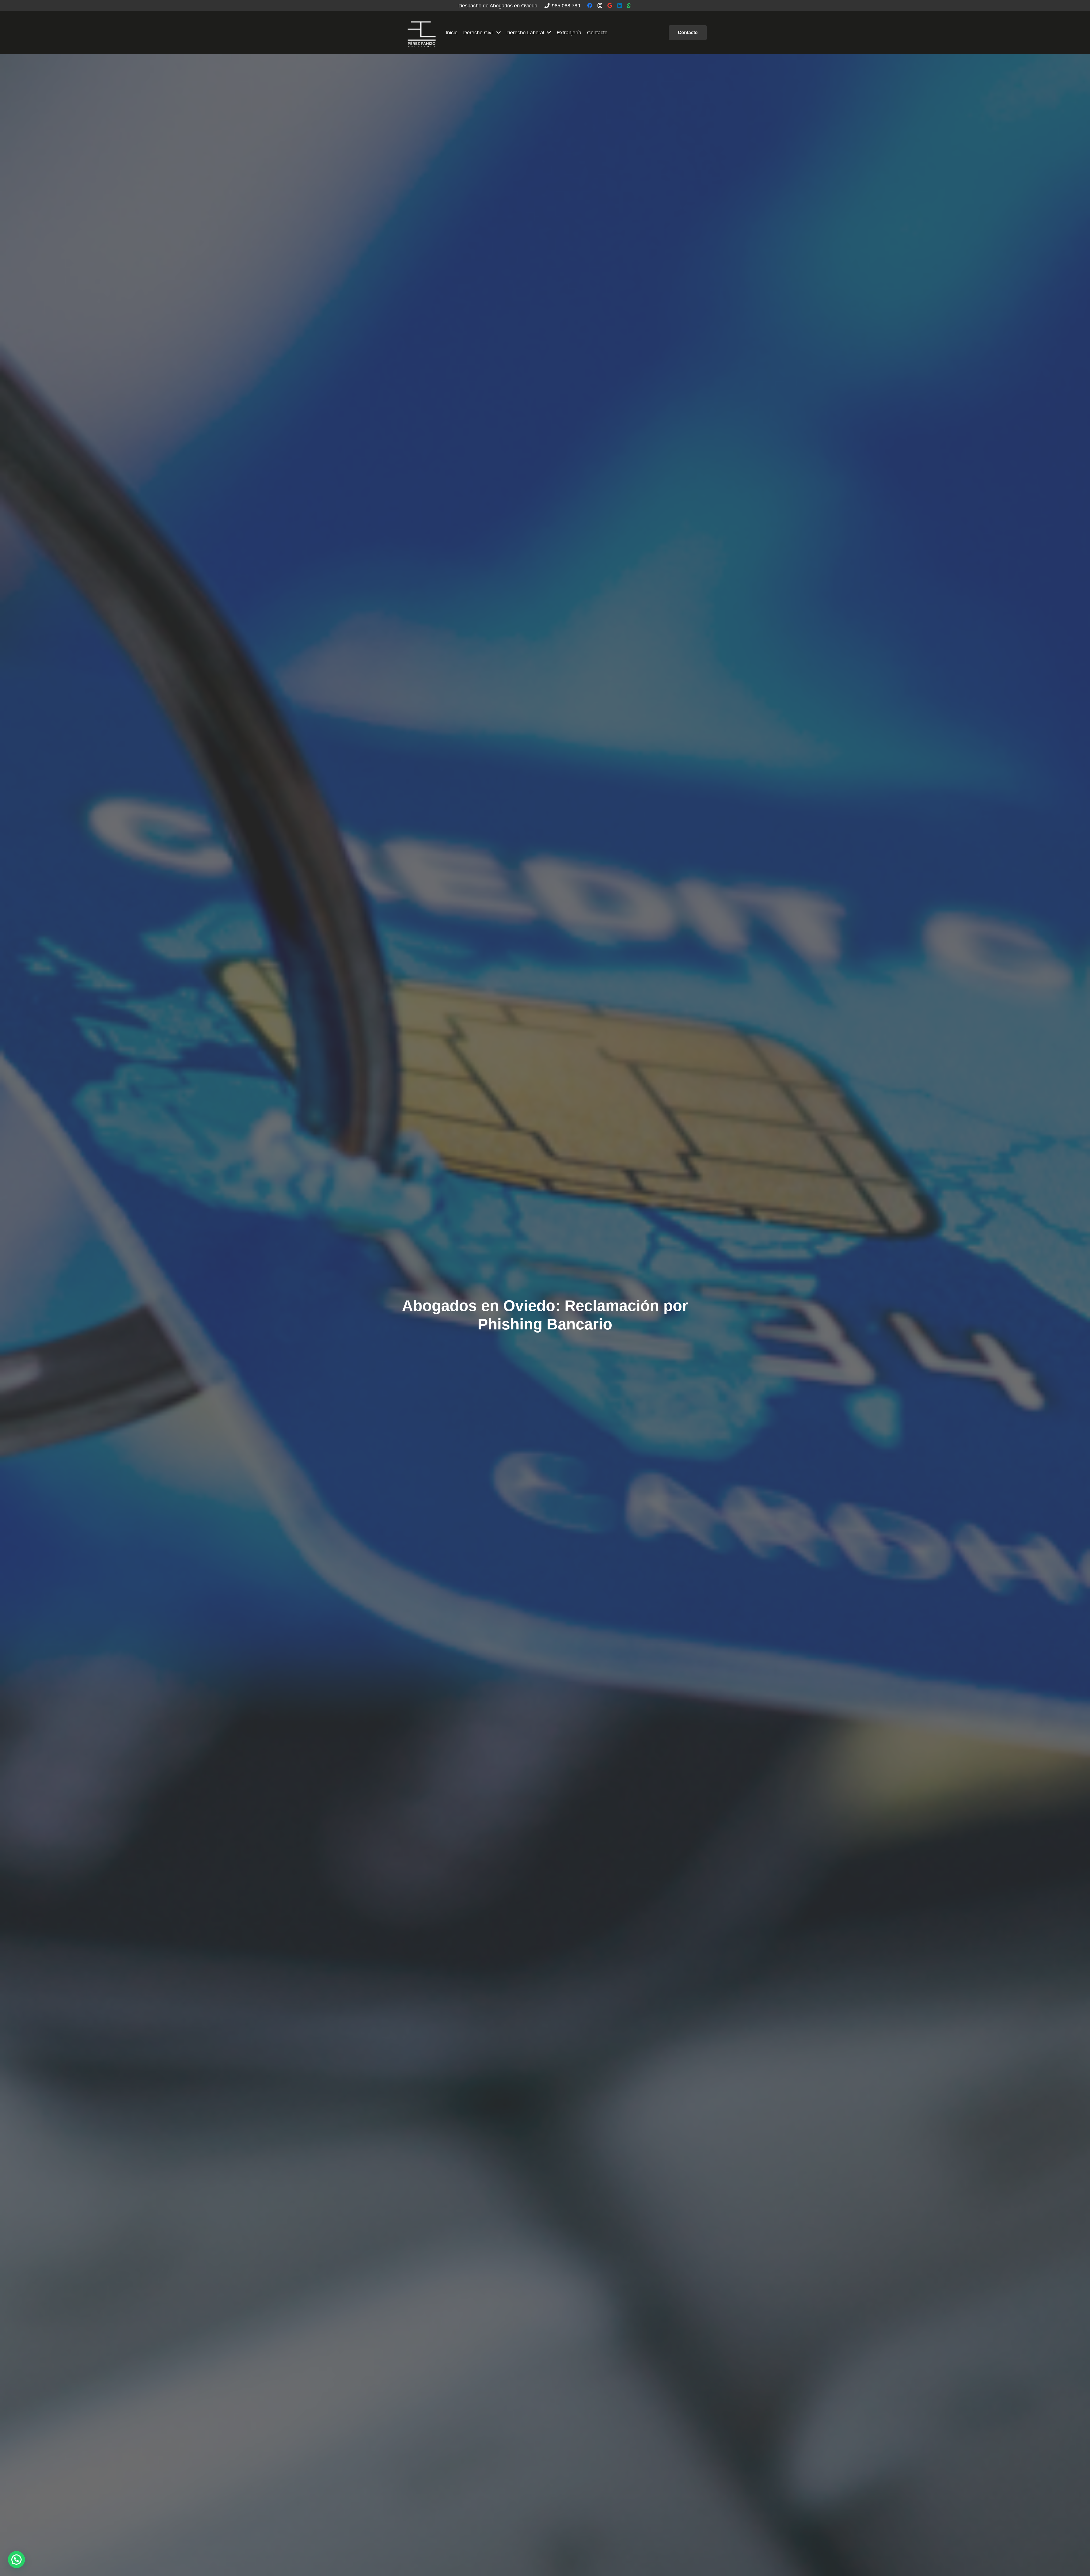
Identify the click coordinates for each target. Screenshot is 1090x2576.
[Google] (610, 5)
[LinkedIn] (620, 5)
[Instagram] (600, 6)
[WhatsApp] (629, 5)
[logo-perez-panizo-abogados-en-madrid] (422, 33)
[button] (16, 2560)
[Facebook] (590, 5)
